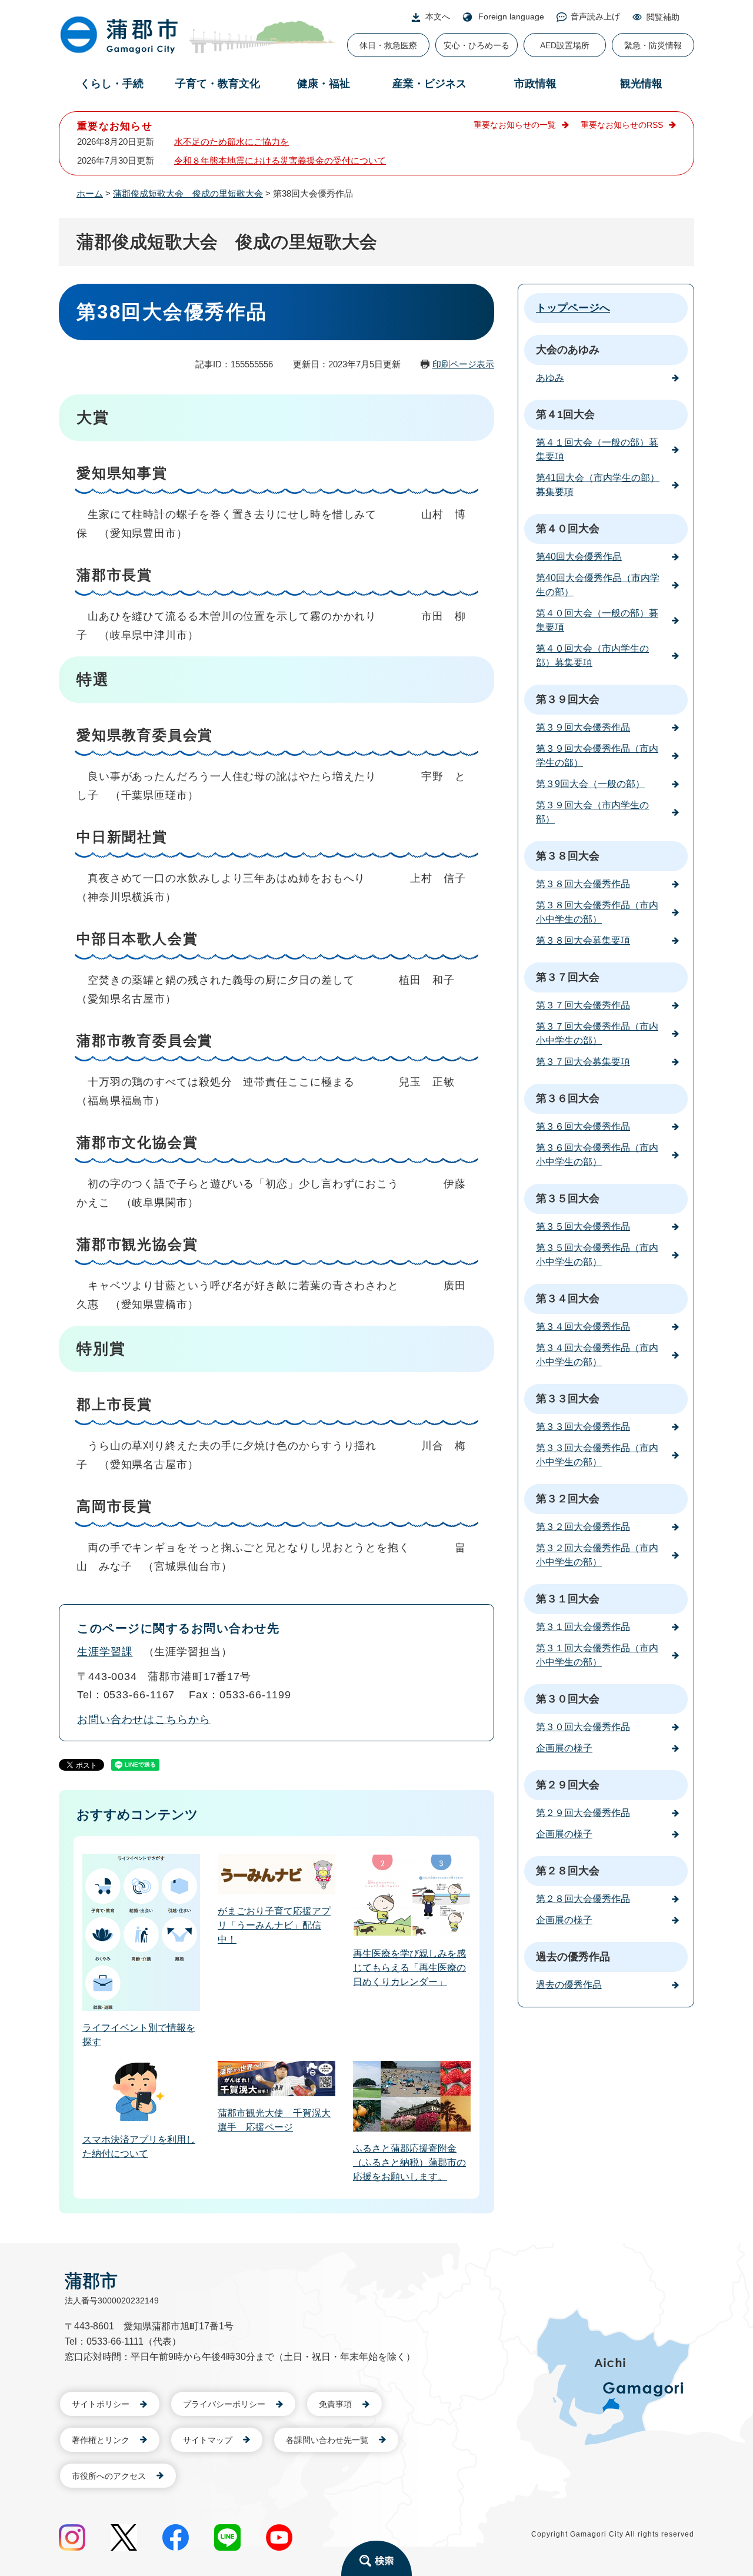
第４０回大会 (568, 529)
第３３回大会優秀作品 (583, 1427)
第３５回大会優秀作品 (583, 1226)
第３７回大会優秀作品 (583, 1005)
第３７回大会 (568, 977)
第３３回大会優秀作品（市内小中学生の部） (597, 1455)
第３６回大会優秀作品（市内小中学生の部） (597, 1155)
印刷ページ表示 (463, 364)
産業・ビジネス (429, 84)
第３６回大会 (568, 1098)
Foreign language (511, 16)
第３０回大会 (568, 1699)
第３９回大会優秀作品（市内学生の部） (597, 756)
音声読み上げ (595, 16)
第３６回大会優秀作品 (583, 1126)
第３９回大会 (568, 699)
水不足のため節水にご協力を (231, 142)
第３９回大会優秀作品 (583, 727)
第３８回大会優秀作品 (583, 884)
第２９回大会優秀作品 (583, 1813)
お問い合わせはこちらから (144, 1719)
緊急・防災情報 (653, 45)
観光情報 (641, 84)
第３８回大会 (568, 856)
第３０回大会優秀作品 (583, 1727)
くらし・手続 (112, 84)
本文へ (438, 16)
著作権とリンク (101, 2440)
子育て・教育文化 (218, 84)
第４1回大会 (565, 414)
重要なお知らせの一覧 (515, 125)
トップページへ (573, 308)
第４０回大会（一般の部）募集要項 (597, 620)
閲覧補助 (663, 17)
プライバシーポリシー (224, 2404)
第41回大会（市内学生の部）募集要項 (598, 485)
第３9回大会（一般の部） (590, 784)
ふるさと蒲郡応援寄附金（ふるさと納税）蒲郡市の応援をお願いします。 (409, 2162)
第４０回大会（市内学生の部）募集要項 (592, 655)
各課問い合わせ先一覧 (327, 2440)
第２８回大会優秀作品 (583, 1899)
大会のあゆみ (568, 350)
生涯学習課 (105, 1652)
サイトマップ (208, 2440)
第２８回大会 (568, 1871)
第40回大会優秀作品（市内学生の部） (598, 585)
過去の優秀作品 (573, 1957)
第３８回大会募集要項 (583, 940)
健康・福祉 (324, 84)
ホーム (90, 193)
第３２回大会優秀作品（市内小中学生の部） (597, 1555)
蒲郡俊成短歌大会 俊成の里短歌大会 (188, 193)
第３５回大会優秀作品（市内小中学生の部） (597, 1255)
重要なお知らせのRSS (622, 125)
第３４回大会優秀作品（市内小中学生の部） (597, 1355)
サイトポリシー (101, 2404)
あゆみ (550, 378)
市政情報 (535, 84)
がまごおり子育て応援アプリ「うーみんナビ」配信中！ (274, 1925)
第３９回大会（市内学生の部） (592, 812)
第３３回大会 (568, 1399)
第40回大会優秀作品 (579, 557)
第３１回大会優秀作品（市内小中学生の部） (597, 1655)
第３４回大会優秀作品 (583, 1327)
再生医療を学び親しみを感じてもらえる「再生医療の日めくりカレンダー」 (409, 1968)
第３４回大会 (568, 1299)
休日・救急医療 (388, 45)
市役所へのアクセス (109, 2476)
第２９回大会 (568, 1785)
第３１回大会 (568, 1599)
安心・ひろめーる (477, 45)
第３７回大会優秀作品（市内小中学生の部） (597, 1033)
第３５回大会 (568, 1199)
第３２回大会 (568, 1499)
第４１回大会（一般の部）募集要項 (597, 449)
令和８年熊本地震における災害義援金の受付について (280, 160)
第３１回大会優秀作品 (583, 1627)
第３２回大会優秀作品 (583, 1527)
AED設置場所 (565, 45)
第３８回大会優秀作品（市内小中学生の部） (597, 912)
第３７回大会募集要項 (583, 1062)
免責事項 (335, 2404)
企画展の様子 (564, 1748)
